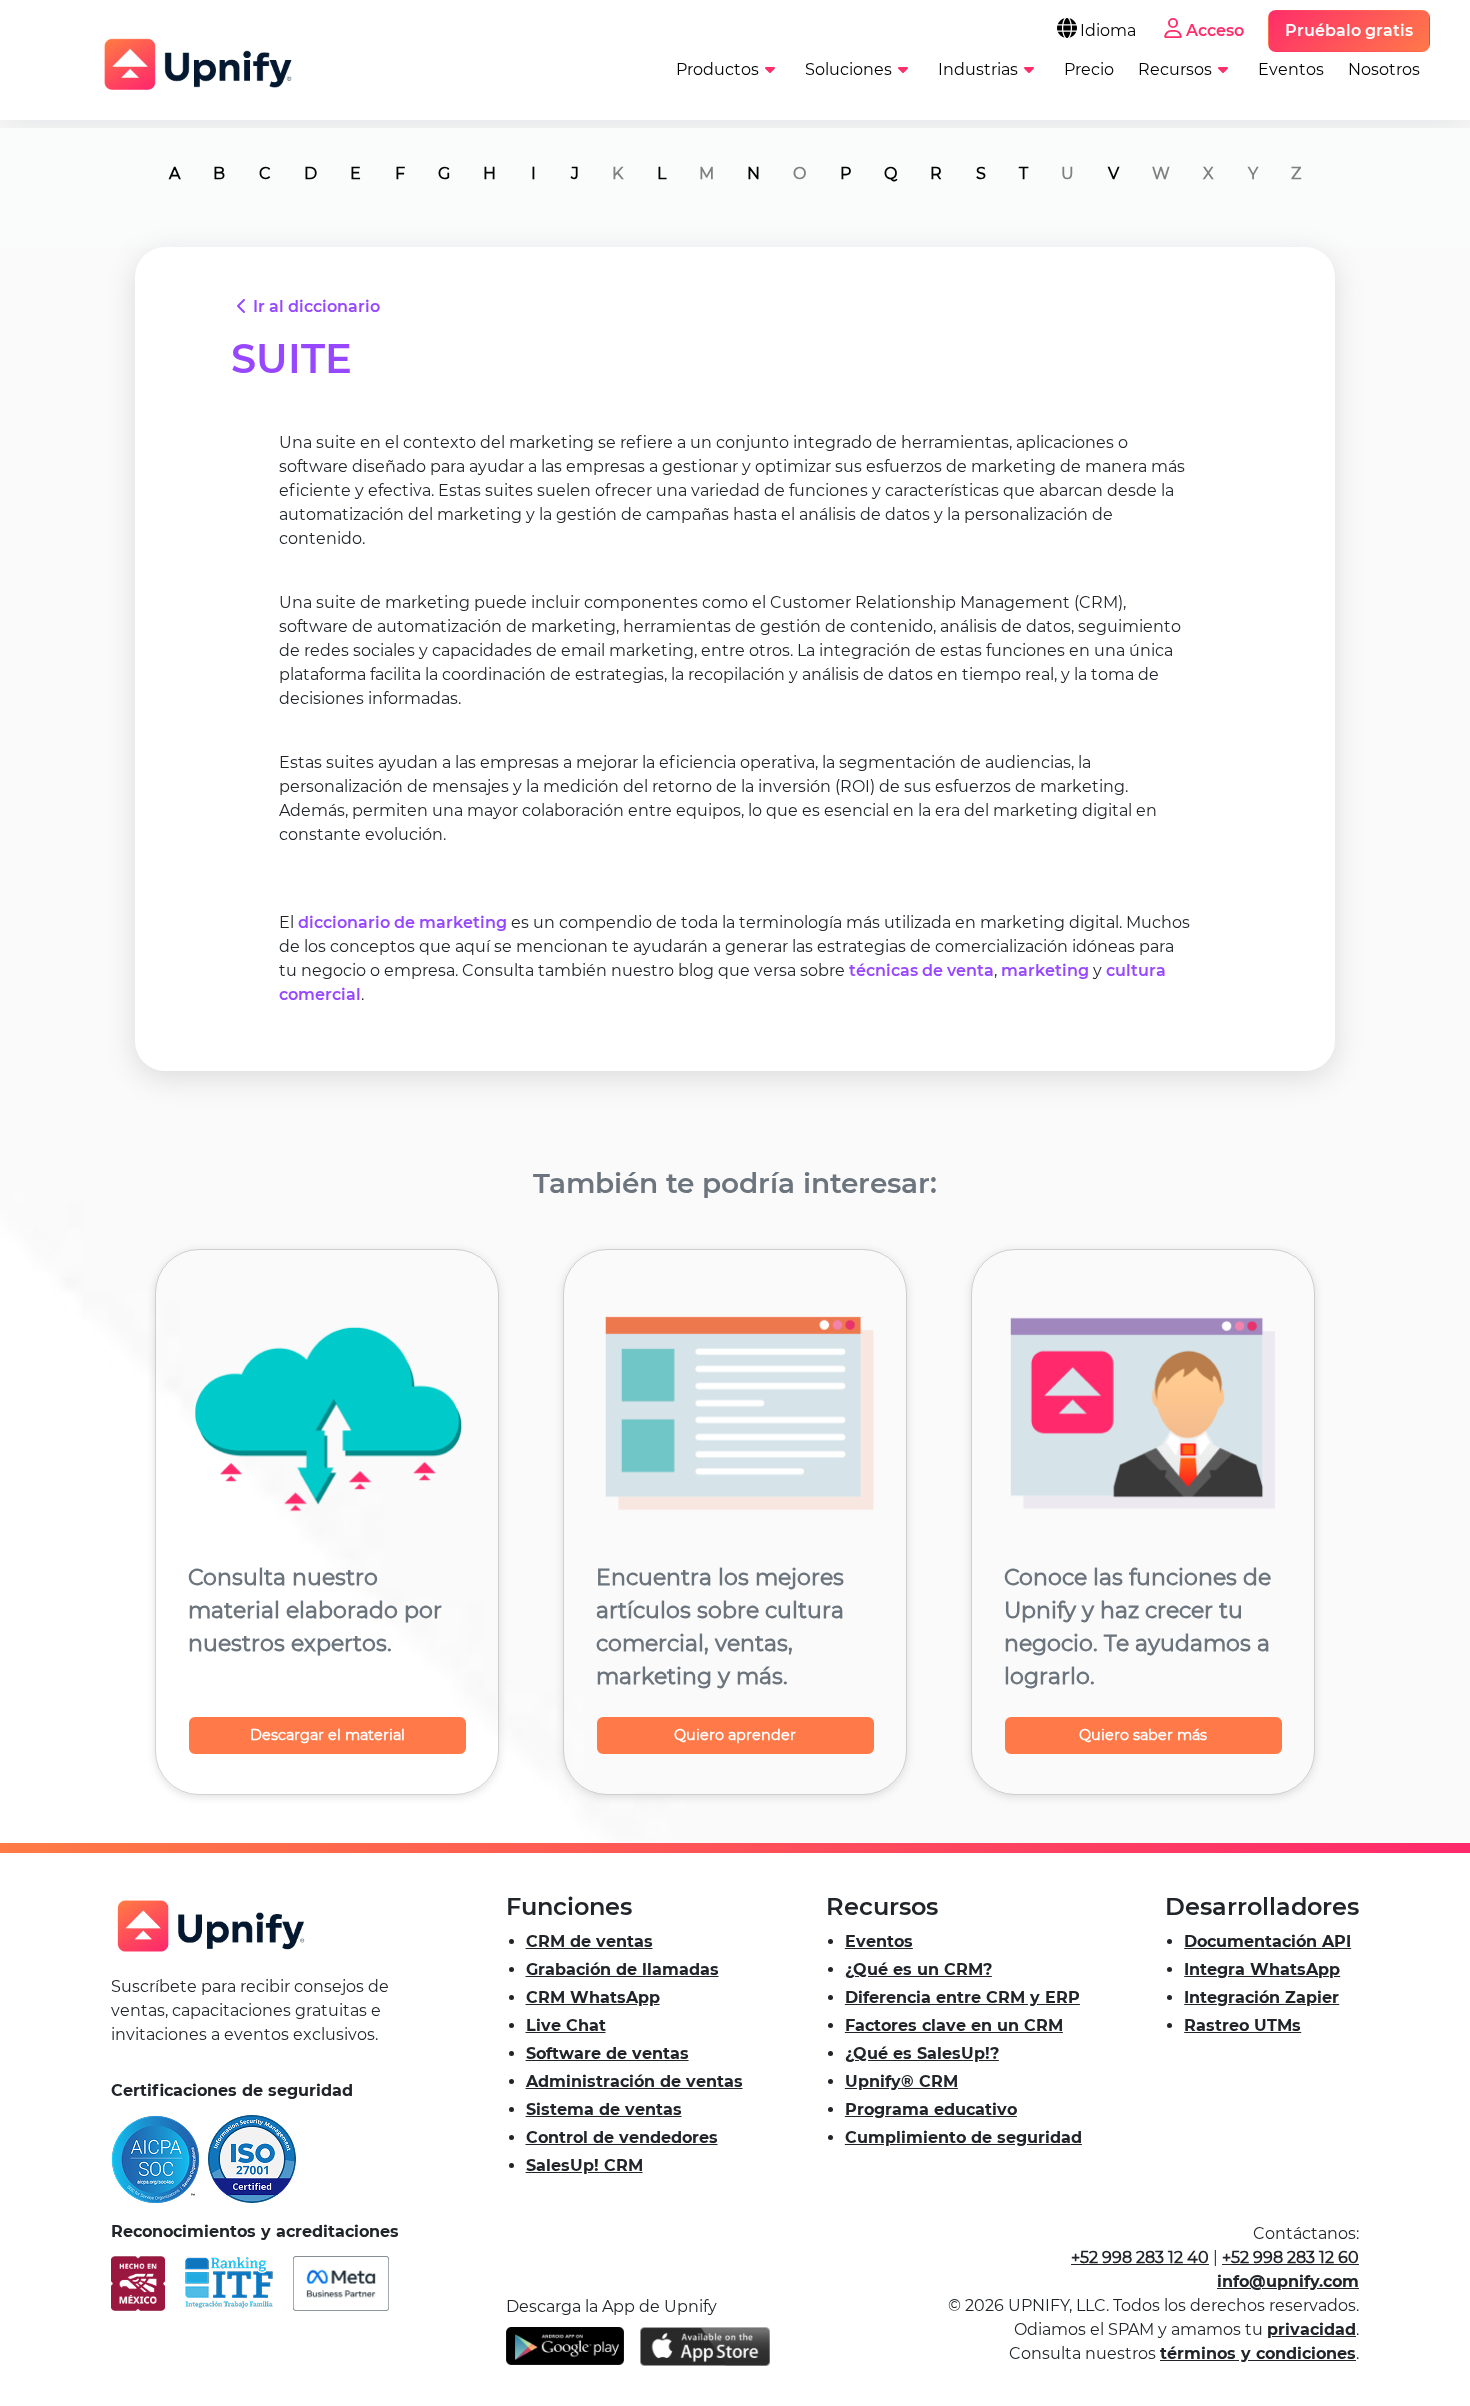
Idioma (1108, 30)
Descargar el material (327, 1735)
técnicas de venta (921, 970)
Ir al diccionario (316, 306)
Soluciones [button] (848, 69)
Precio (1089, 69)
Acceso (1215, 30)
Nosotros (1384, 69)
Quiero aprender (735, 1735)
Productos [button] (717, 69)
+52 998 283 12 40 (1140, 2257)
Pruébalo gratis (1349, 30)
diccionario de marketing (402, 922)
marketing (1045, 970)
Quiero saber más (1143, 1735)
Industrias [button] (978, 69)
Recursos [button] (1175, 69)
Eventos (1291, 69)
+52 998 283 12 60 (1290, 2257)
